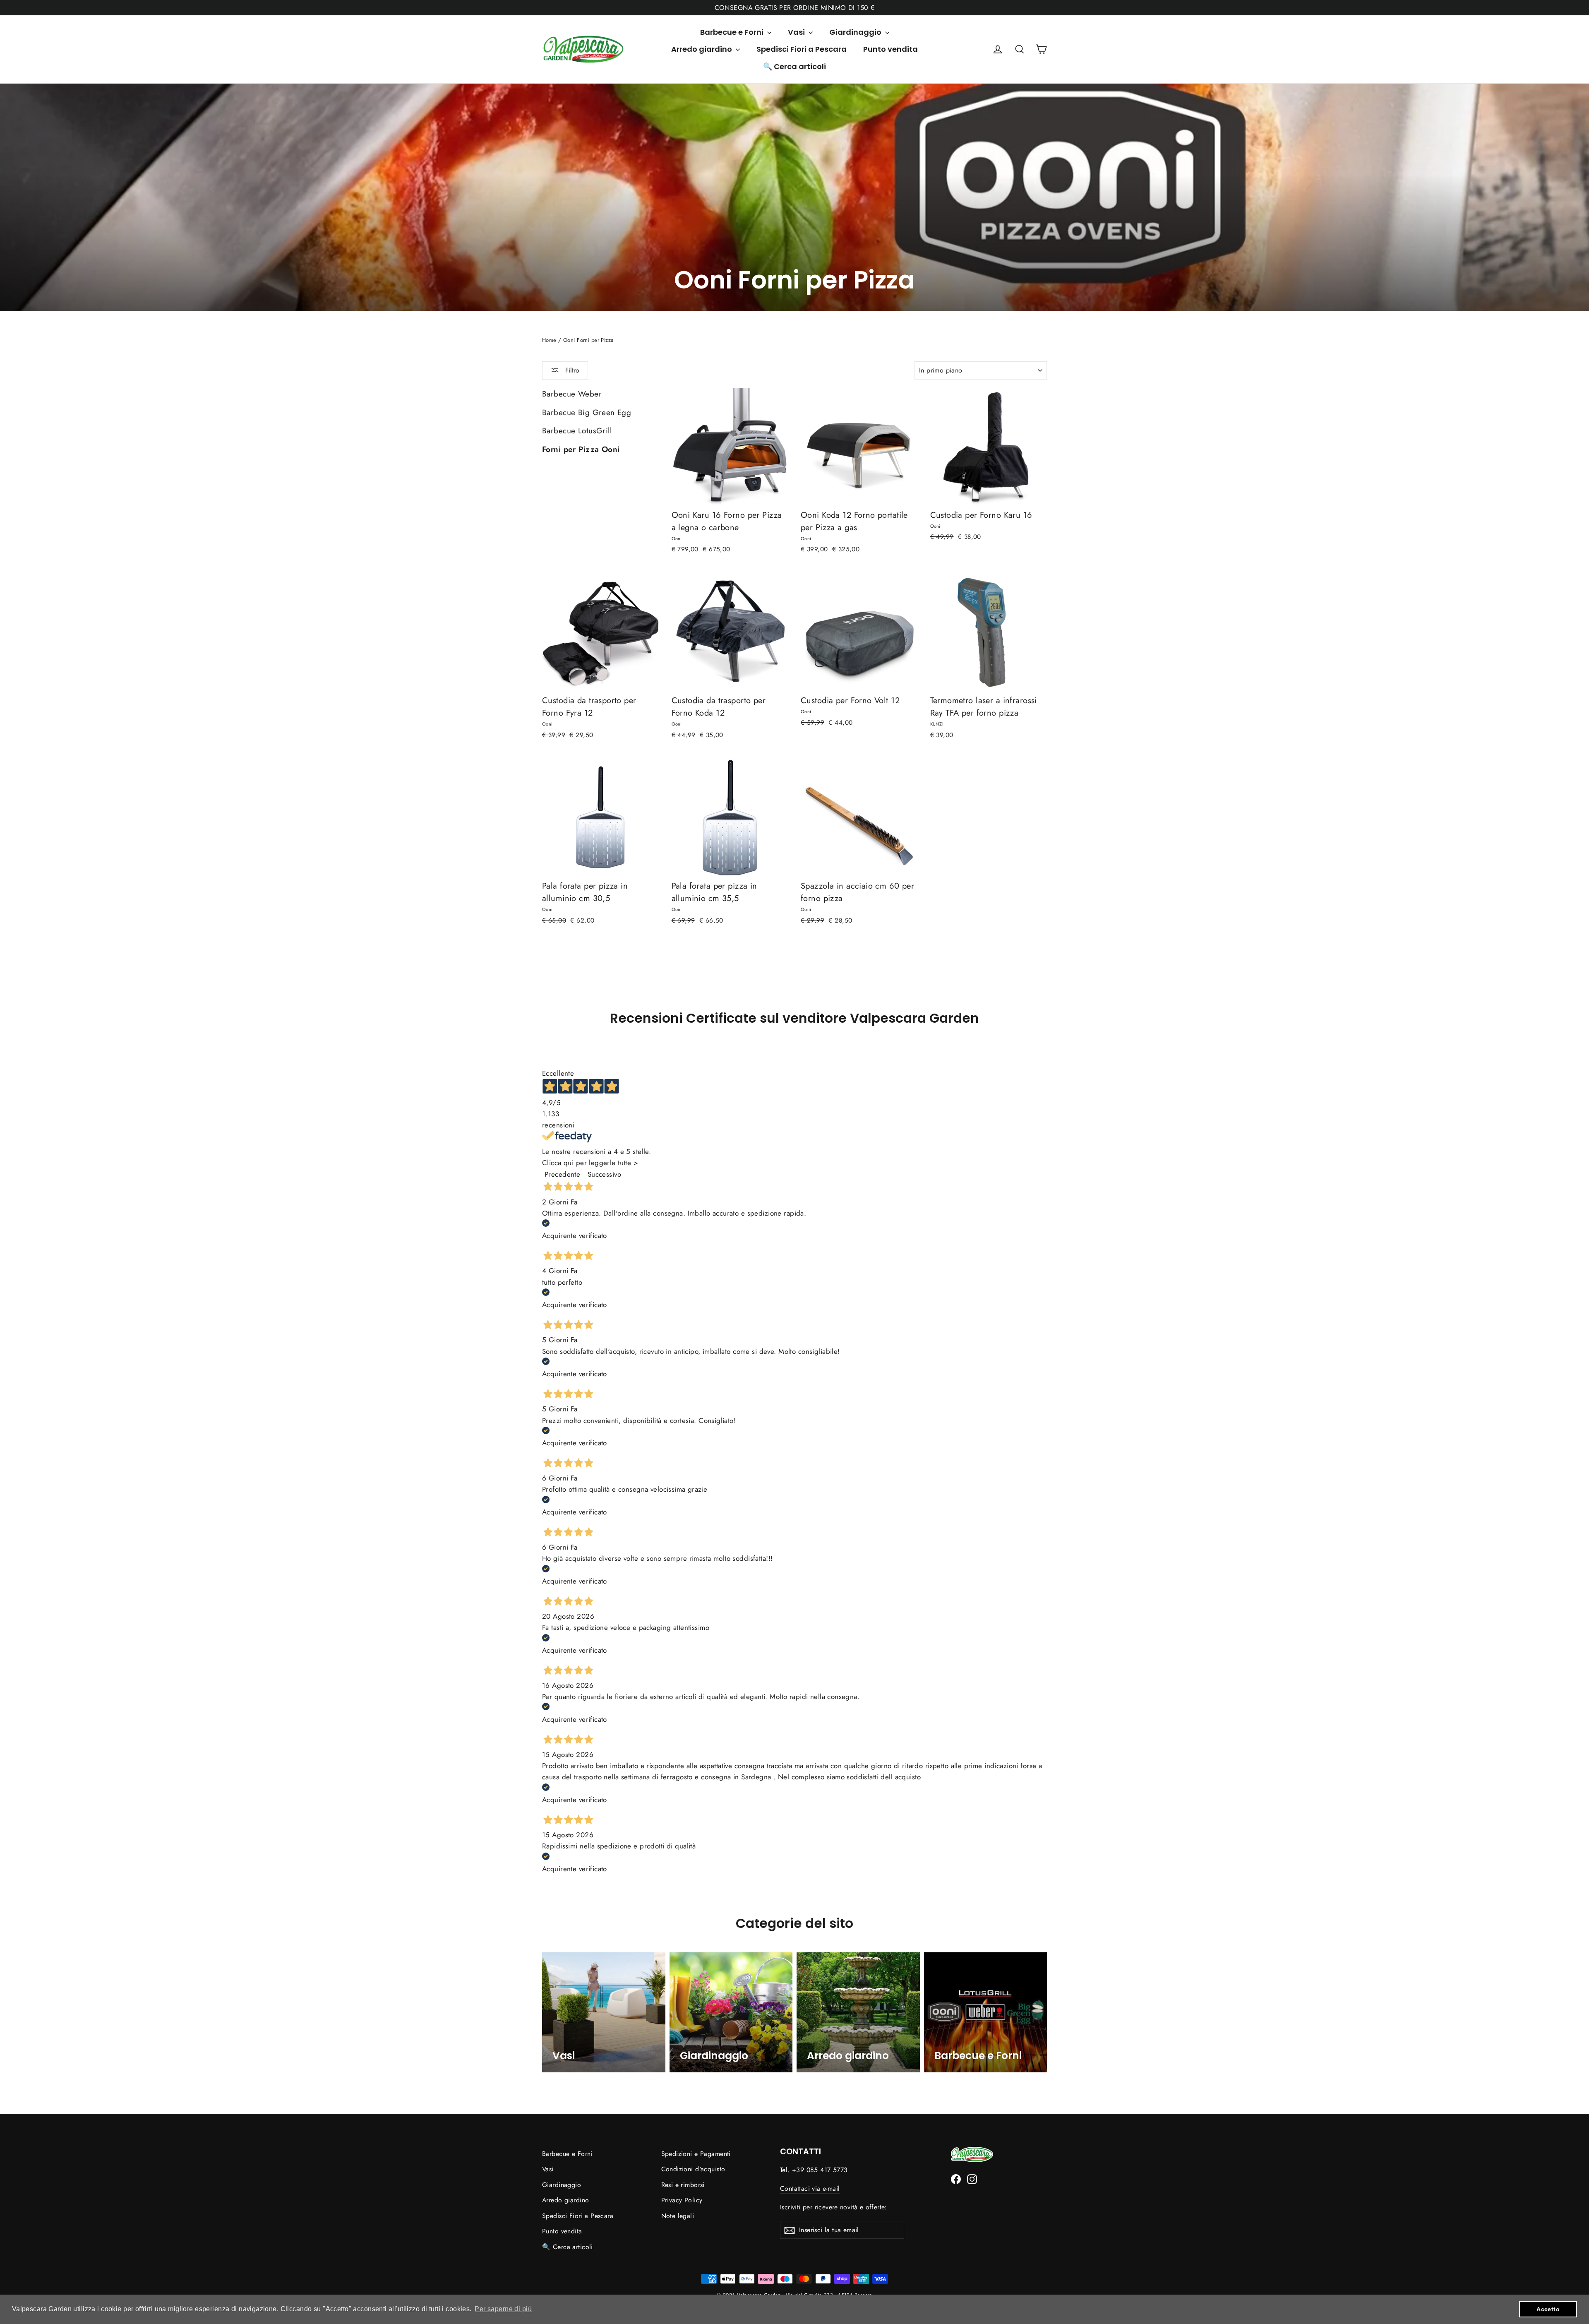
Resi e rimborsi (683, 2185)
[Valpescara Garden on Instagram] (972, 2179)
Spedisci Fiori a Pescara (802, 49)
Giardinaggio (856, 32)
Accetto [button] (1548, 2309)
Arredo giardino (702, 49)
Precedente (562, 1174)
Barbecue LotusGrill (577, 431)
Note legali (678, 2216)
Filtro (571, 370)
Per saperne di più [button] (503, 2309)
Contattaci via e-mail (810, 2188)
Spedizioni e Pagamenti (696, 2154)
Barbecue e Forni (733, 32)
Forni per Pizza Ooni (581, 449)
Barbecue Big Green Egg (587, 412)
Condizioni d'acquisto (693, 2169)
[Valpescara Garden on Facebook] (956, 2179)
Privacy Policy (682, 2200)
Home (549, 340)
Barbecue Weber (572, 394)
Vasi (797, 32)
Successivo (604, 1174)
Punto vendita (891, 49)
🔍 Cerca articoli (794, 66)
